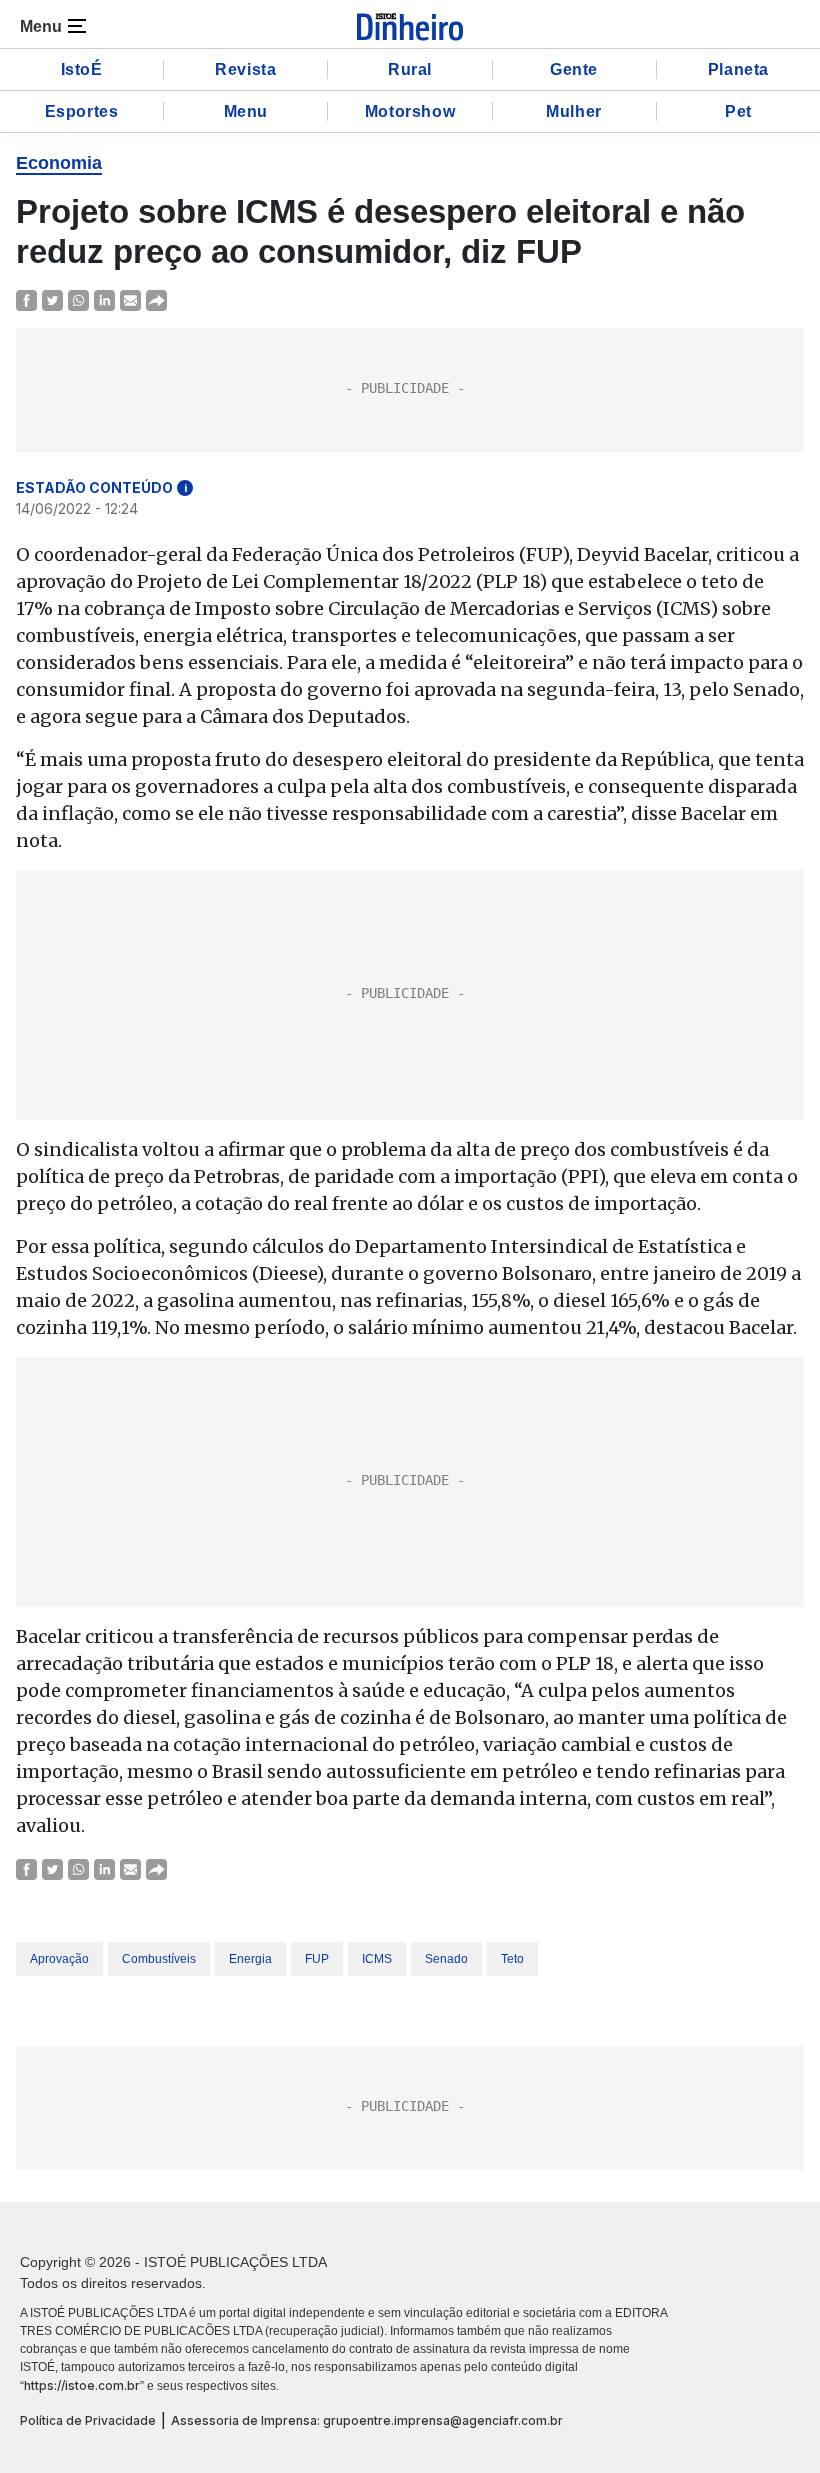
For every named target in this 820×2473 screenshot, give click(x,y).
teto (512, 1959)
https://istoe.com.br (82, 2385)
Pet (738, 111)
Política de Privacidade (88, 2420)
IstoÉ (82, 69)
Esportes (82, 111)
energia (250, 1959)
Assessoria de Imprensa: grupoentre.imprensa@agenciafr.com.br (367, 2420)
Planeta (738, 69)
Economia (59, 163)
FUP (317, 1959)
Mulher (574, 111)
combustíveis (159, 1959)
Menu (246, 111)
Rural (410, 69)
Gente (574, 69)
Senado (446, 1959)
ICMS (377, 1959)
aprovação (59, 1959)
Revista (245, 69)
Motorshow (410, 111)
